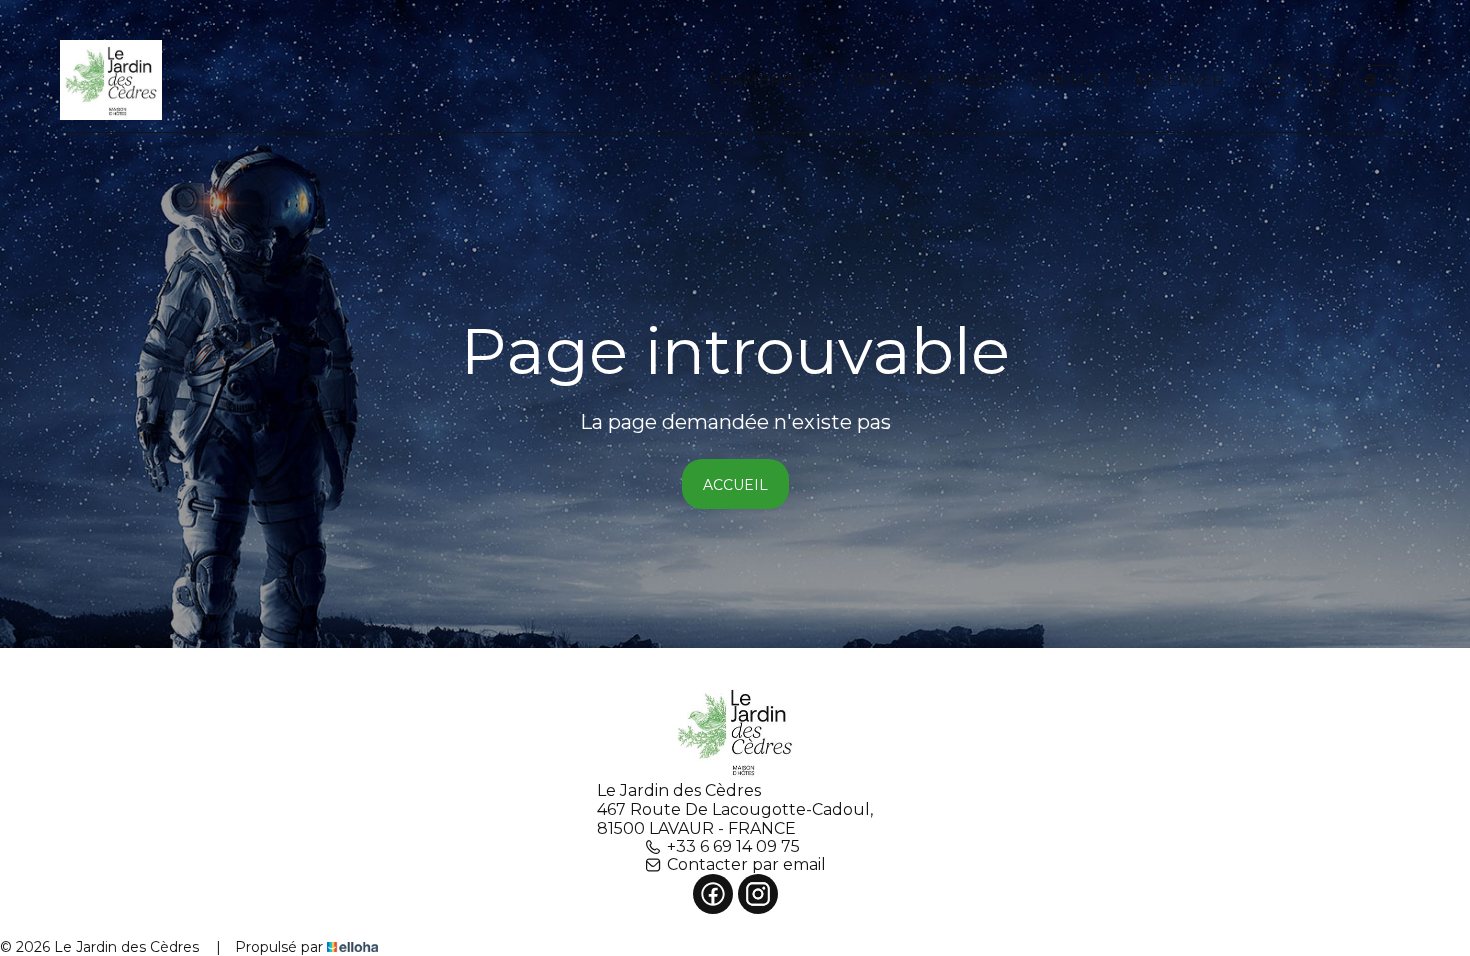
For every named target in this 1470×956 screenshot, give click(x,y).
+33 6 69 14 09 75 (733, 847)
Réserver (1179, 80)
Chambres (757, 80)
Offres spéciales (925, 80)
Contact (1070, 80)
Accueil (735, 485)
